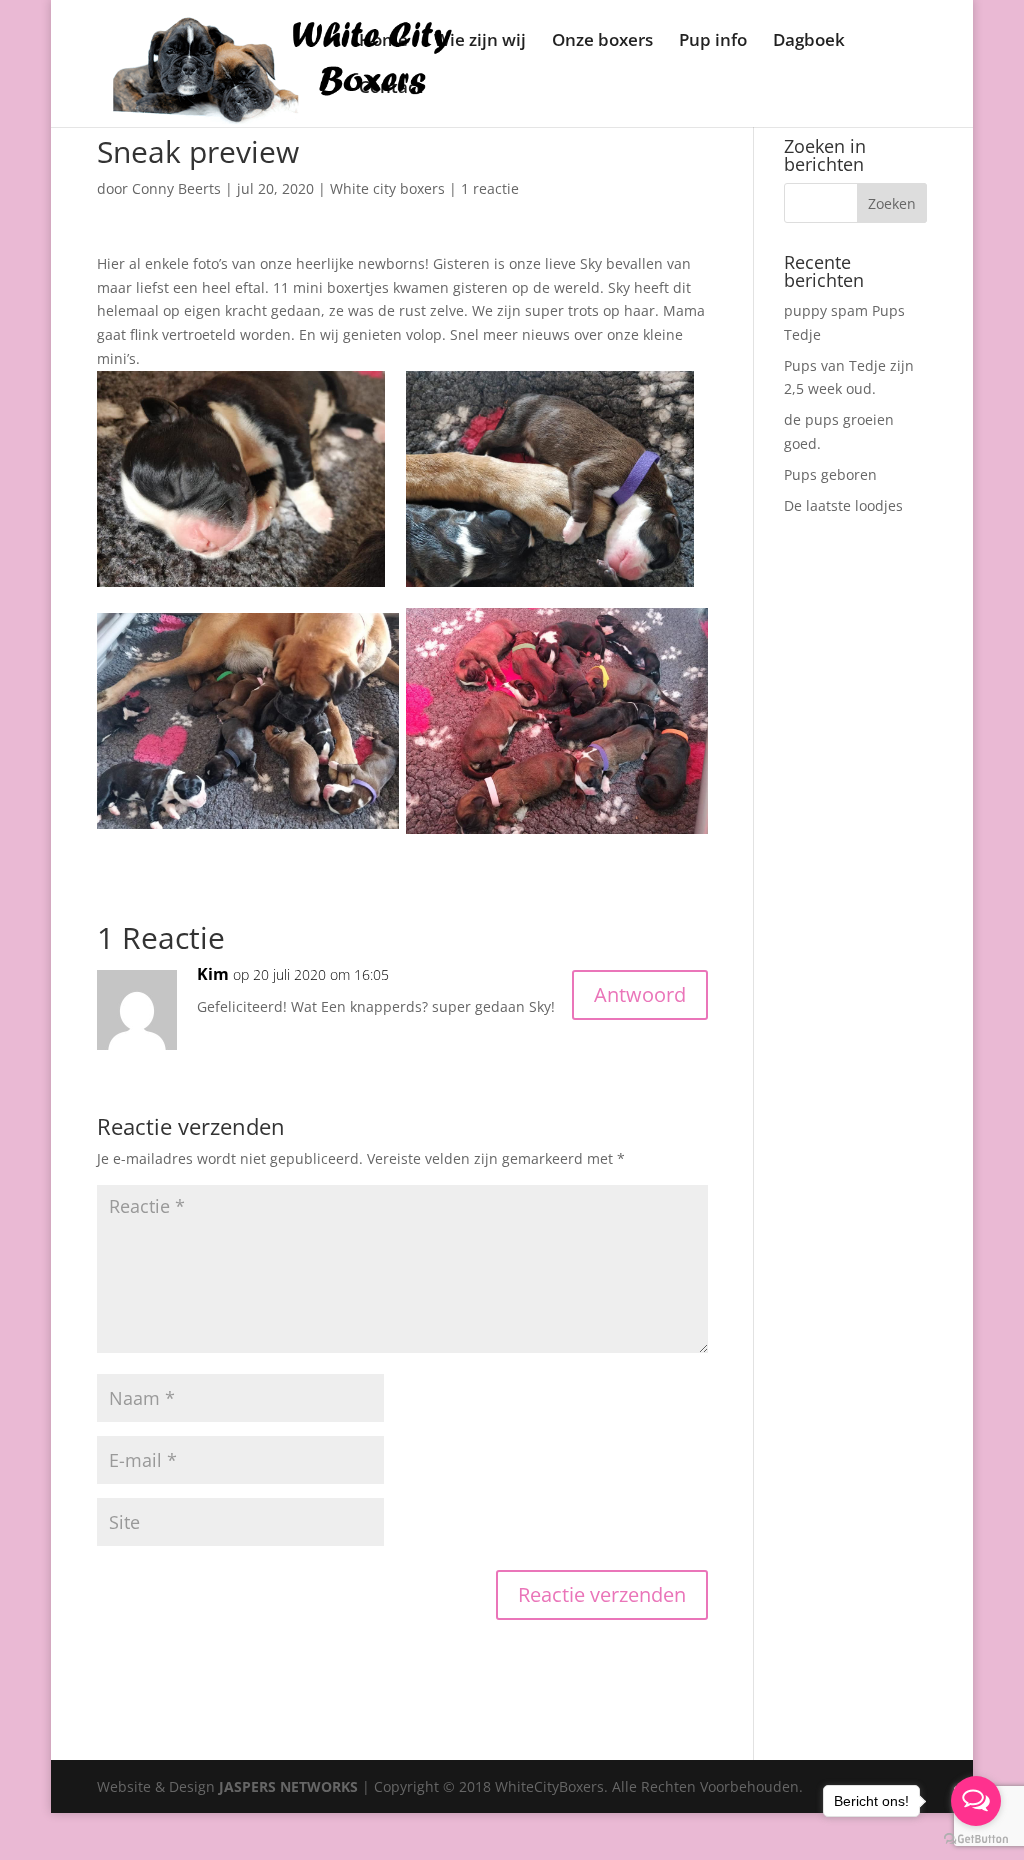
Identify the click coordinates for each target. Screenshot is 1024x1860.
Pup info (713, 42)
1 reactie (490, 188)
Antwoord (640, 994)
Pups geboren (830, 474)
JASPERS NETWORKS (288, 1786)
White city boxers (387, 188)
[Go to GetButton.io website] (976, 1839)
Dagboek (809, 42)
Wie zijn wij (480, 42)
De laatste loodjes (843, 505)
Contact (391, 89)
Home (383, 42)
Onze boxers (602, 42)
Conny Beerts (176, 188)
